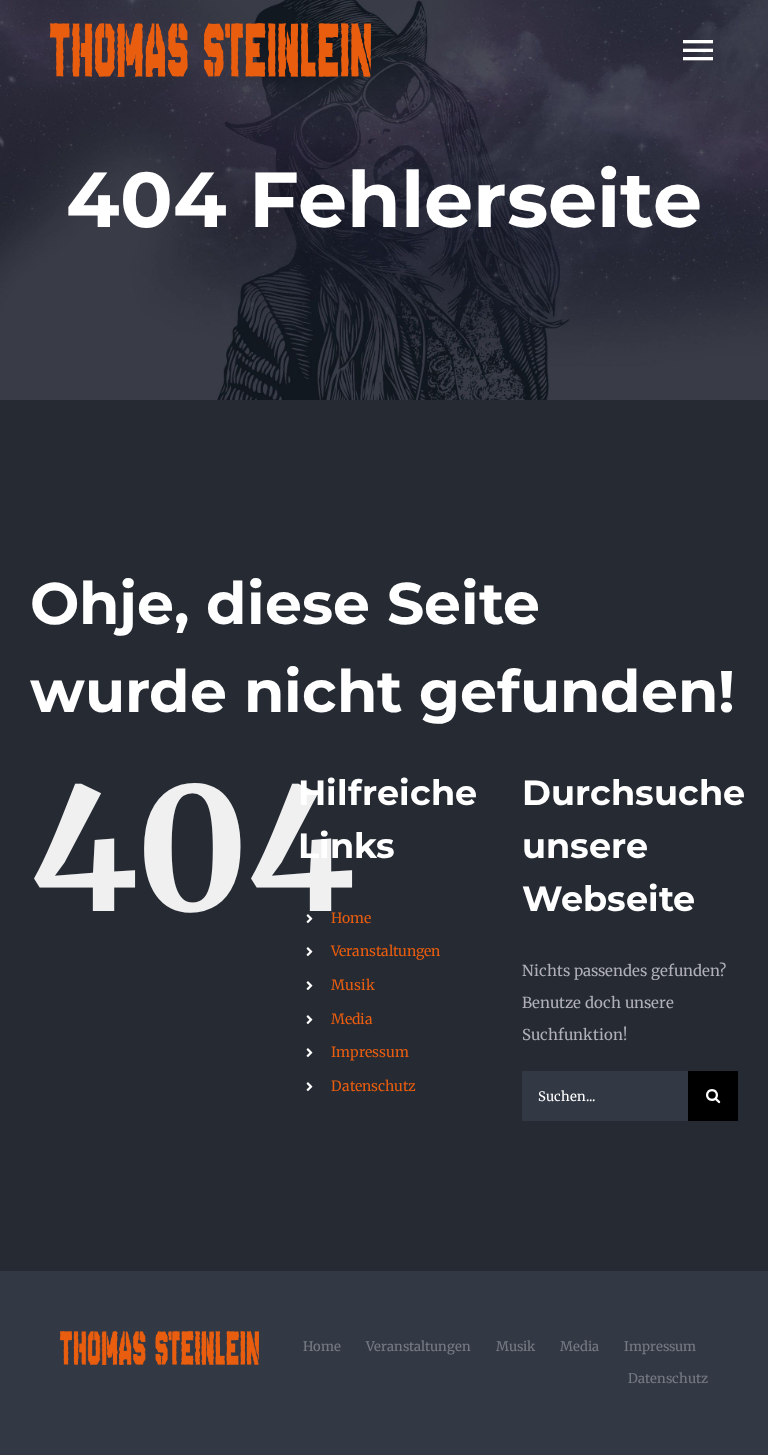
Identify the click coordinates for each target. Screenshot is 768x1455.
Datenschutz (373, 1086)
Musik (353, 985)
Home (351, 918)
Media (352, 1019)
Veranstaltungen (385, 951)
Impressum (370, 1052)
